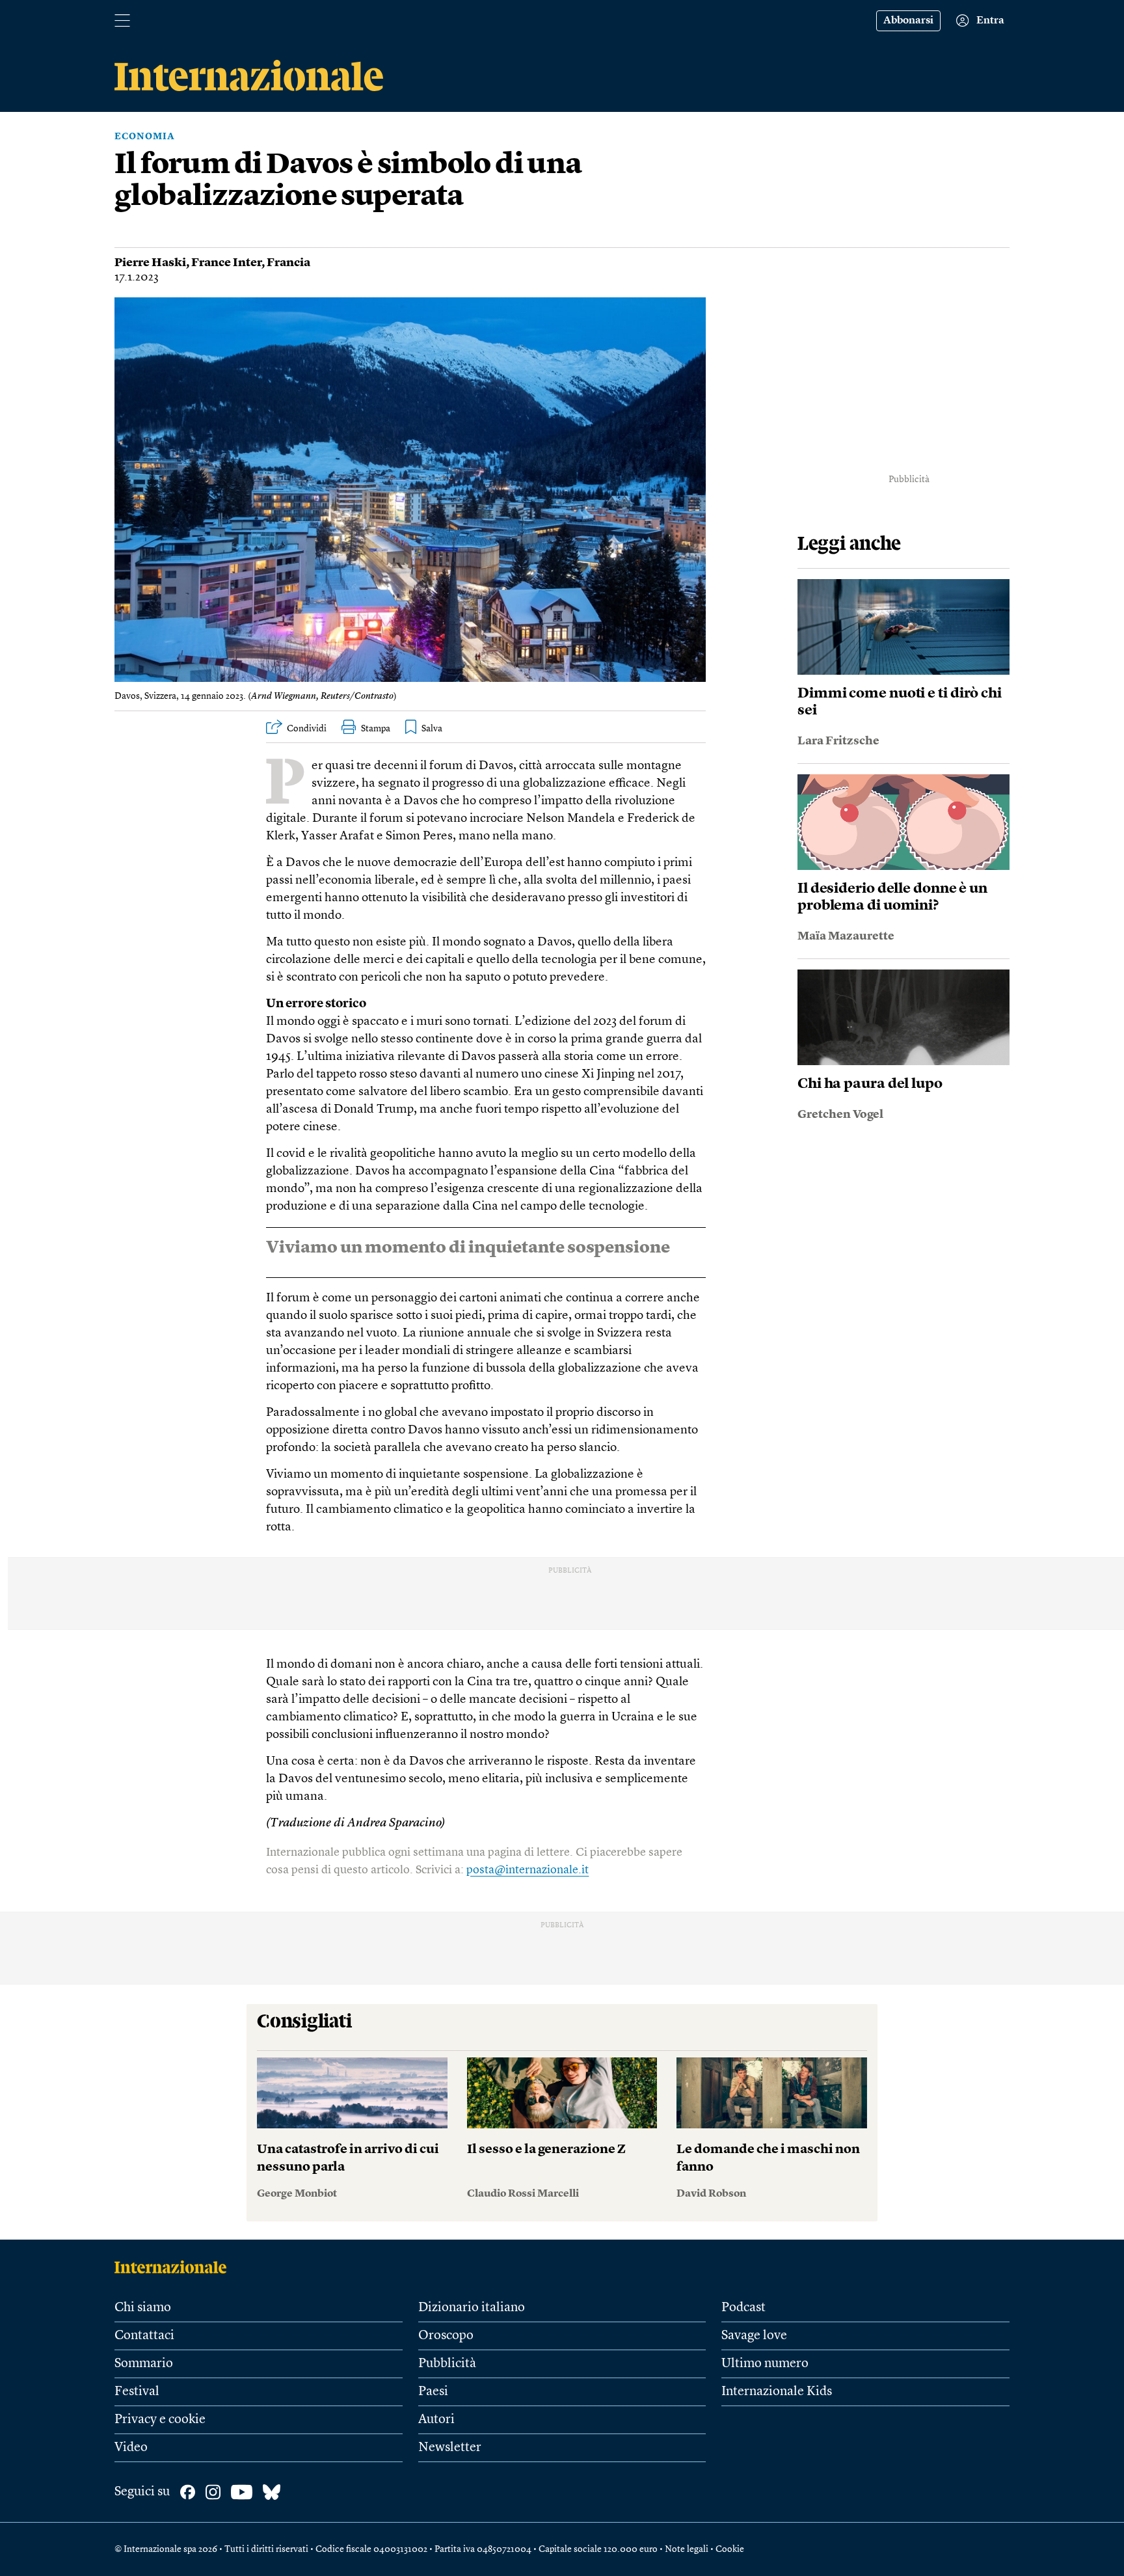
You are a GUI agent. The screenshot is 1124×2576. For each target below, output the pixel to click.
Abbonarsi (908, 21)
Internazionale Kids (777, 2392)
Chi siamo (143, 2308)
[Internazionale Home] (175, 2267)
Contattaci (144, 2336)
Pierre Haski (150, 263)
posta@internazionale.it (528, 1870)
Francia (288, 263)
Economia (145, 137)
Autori (436, 2420)
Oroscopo (446, 2336)
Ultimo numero (765, 2364)
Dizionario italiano (472, 2308)
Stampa (376, 729)
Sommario (144, 2364)
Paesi (433, 2392)
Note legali (687, 2549)
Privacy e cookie (160, 2420)
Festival (137, 2392)
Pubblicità (447, 2364)
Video (131, 2448)
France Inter (226, 263)
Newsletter (450, 2448)
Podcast (743, 2308)
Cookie (730, 2549)
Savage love (754, 2336)
